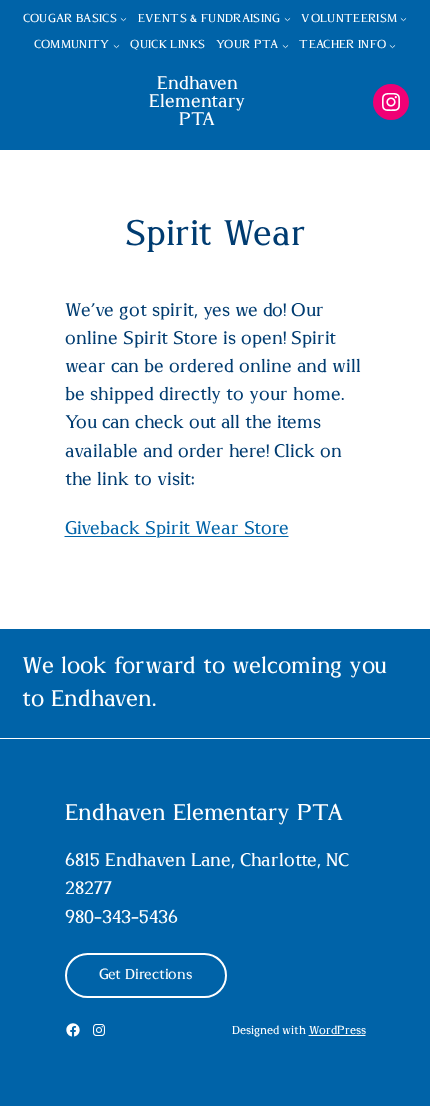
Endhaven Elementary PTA (197, 102)
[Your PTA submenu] (285, 45)
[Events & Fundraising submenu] (287, 18)
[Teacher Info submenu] (392, 45)
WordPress (337, 1030)
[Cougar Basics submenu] (123, 18)
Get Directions (146, 974)
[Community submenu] (116, 45)
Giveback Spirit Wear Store (177, 529)
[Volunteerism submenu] (403, 18)
